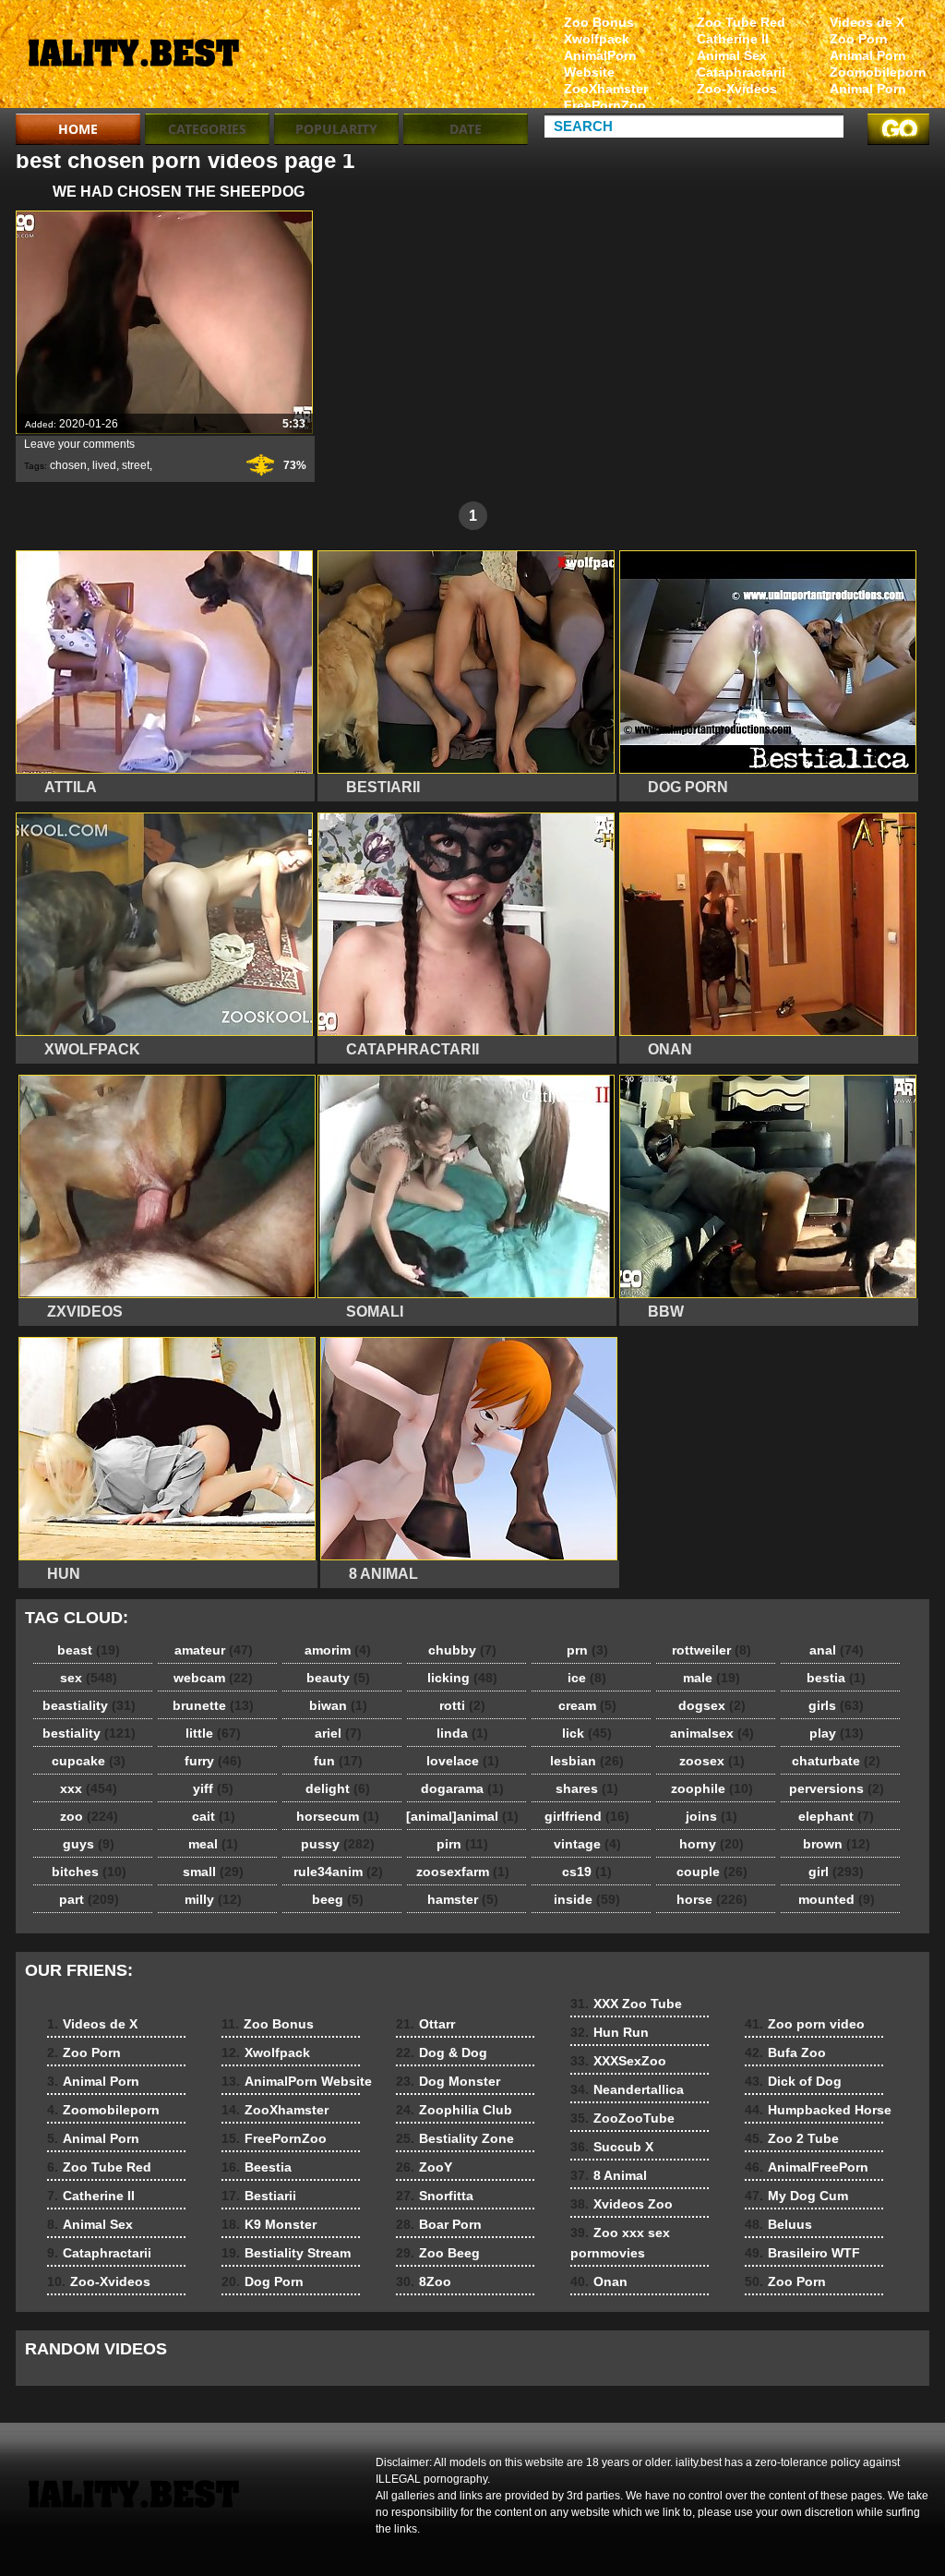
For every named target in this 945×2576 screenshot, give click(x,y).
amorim (338, 1650)
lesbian (587, 1761)
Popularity (336, 129)
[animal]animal (462, 1816)
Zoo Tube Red (741, 22)
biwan (338, 1705)
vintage (587, 1844)
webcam (213, 1678)
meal (213, 1844)
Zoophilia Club (454, 2110)
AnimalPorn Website (600, 64)
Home (78, 129)
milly (213, 1899)
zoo (89, 1816)
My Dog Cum (796, 2196)
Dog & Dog (442, 2052)
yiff (213, 1788)
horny (712, 1844)
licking (462, 1678)
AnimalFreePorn (807, 2167)
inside (587, 1899)
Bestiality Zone (455, 2138)
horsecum (338, 1816)
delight (338, 1788)
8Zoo (424, 2281)
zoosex (712, 1761)
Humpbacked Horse (818, 2110)
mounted (837, 1899)
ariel (338, 1733)
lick (587, 1733)
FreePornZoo (605, 105)
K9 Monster (269, 2224)
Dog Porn (263, 2281)
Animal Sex (732, 55)
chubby (462, 1650)
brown (837, 1844)
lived (104, 465)
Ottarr (425, 2024)
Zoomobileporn (878, 72)
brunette (213, 1705)
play (837, 1733)
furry (213, 1761)
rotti (462, 1705)
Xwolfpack (597, 39)
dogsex (712, 1705)
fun (338, 1761)
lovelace (463, 1761)
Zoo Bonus (599, 22)
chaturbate (836, 1761)
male (712, 1678)
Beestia (257, 2167)
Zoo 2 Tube (792, 2138)
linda (462, 1733)
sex (89, 1678)
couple (712, 1872)
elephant (836, 1816)
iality (133, 58)
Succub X (612, 2147)
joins (712, 1816)
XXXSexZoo (618, 2061)
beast (89, 1650)
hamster (463, 1899)
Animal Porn (868, 55)
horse (712, 1899)
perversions (837, 1788)
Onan (599, 2281)
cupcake (89, 1761)
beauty (338, 1678)
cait (214, 1816)
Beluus (778, 2224)
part (89, 1899)
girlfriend (587, 1816)
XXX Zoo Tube (626, 2004)
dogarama (462, 1788)
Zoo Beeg (438, 2253)
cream (587, 1705)
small (213, 1872)
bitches (89, 1872)
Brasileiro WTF (802, 2253)
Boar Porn (439, 2224)
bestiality (89, 1733)
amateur (214, 1650)
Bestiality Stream (286, 2253)
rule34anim (338, 1872)
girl (836, 1872)
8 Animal (609, 2175)
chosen (68, 465)
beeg (338, 1899)
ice (587, 1678)
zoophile (712, 1788)
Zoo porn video (805, 2024)
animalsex (712, 1733)
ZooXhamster (606, 89)
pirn (462, 1844)
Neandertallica (627, 2089)
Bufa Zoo (785, 2052)
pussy (338, 1844)
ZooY (424, 2167)
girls (836, 1705)
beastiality (89, 1705)
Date (466, 129)
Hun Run (610, 2032)
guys (89, 1844)
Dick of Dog (793, 2081)
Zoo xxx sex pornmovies (620, 2243)
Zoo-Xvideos (737, 89)
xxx (89, 1788)
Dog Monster (448, 2081)
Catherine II (733, 39)
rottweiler (712, 1650)
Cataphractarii (741, 72)
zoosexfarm (463, 1872)
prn (587, 1650)
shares (587, 1788)
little (213, 1733)
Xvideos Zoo (622, 2204)
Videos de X (867, 22)
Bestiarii (259, 2196)
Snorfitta (435, 2196)
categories (207, 129)
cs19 (587, 1872)
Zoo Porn (859, 39)
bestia (836, 1678)
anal (837, 1650)
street (136, 465)
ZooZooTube (622, 2118)
